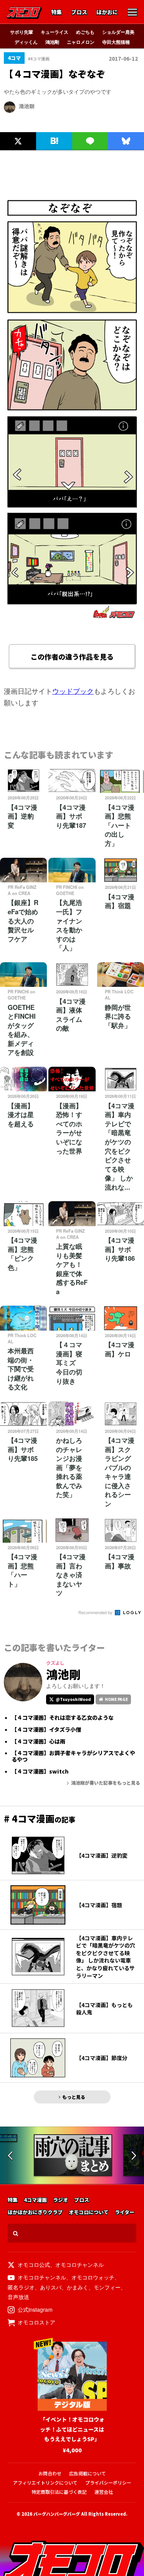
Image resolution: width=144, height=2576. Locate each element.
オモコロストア (36, 2322)
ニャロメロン (81, 42)
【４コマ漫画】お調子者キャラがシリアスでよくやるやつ (73, 1756)
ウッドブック (73, 691)
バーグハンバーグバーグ (57, 2514)
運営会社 (104, 2492)
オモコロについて (89, 2212)
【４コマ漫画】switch (40, 1771)
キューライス (55, 32)
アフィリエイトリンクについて (45, 2482)
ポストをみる (17, 124)
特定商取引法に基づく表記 (59, 2492)
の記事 (40, 1819)
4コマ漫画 (35, 2200)
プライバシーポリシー (108, 2482)
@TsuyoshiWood (73, 1699)
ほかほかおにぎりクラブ (35, 2212)
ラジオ (60, 2200)
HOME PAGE (116, 1699)
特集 (56, 12)
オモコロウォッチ (93, 2277)
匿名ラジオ (21, 2287)
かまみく (78, 2287)
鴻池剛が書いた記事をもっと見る (106, 1783)
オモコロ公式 (34, 2264)
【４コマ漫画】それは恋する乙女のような (63, 1718)
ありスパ (51, 2287)
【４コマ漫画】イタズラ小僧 (46, 1730)
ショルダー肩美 (118, 32)
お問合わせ (50, 2473)
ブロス (79, 12)
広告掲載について (88, 2473)
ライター (125, 2212)
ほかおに (107, 12)
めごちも (85, 32)
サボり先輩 (22, 32)
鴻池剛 (52, 42)
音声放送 (18, 2297)
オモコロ (24, 13)
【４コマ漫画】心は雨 (38, 1741)
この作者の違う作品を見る (72, 656)
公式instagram (35, 2309)
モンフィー (107, 2287)
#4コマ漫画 (39, 59)
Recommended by (96, 1612)
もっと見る (74, 2097)
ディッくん (26, 42)
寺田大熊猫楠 (116, 42)
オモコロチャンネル (79, 2264)
